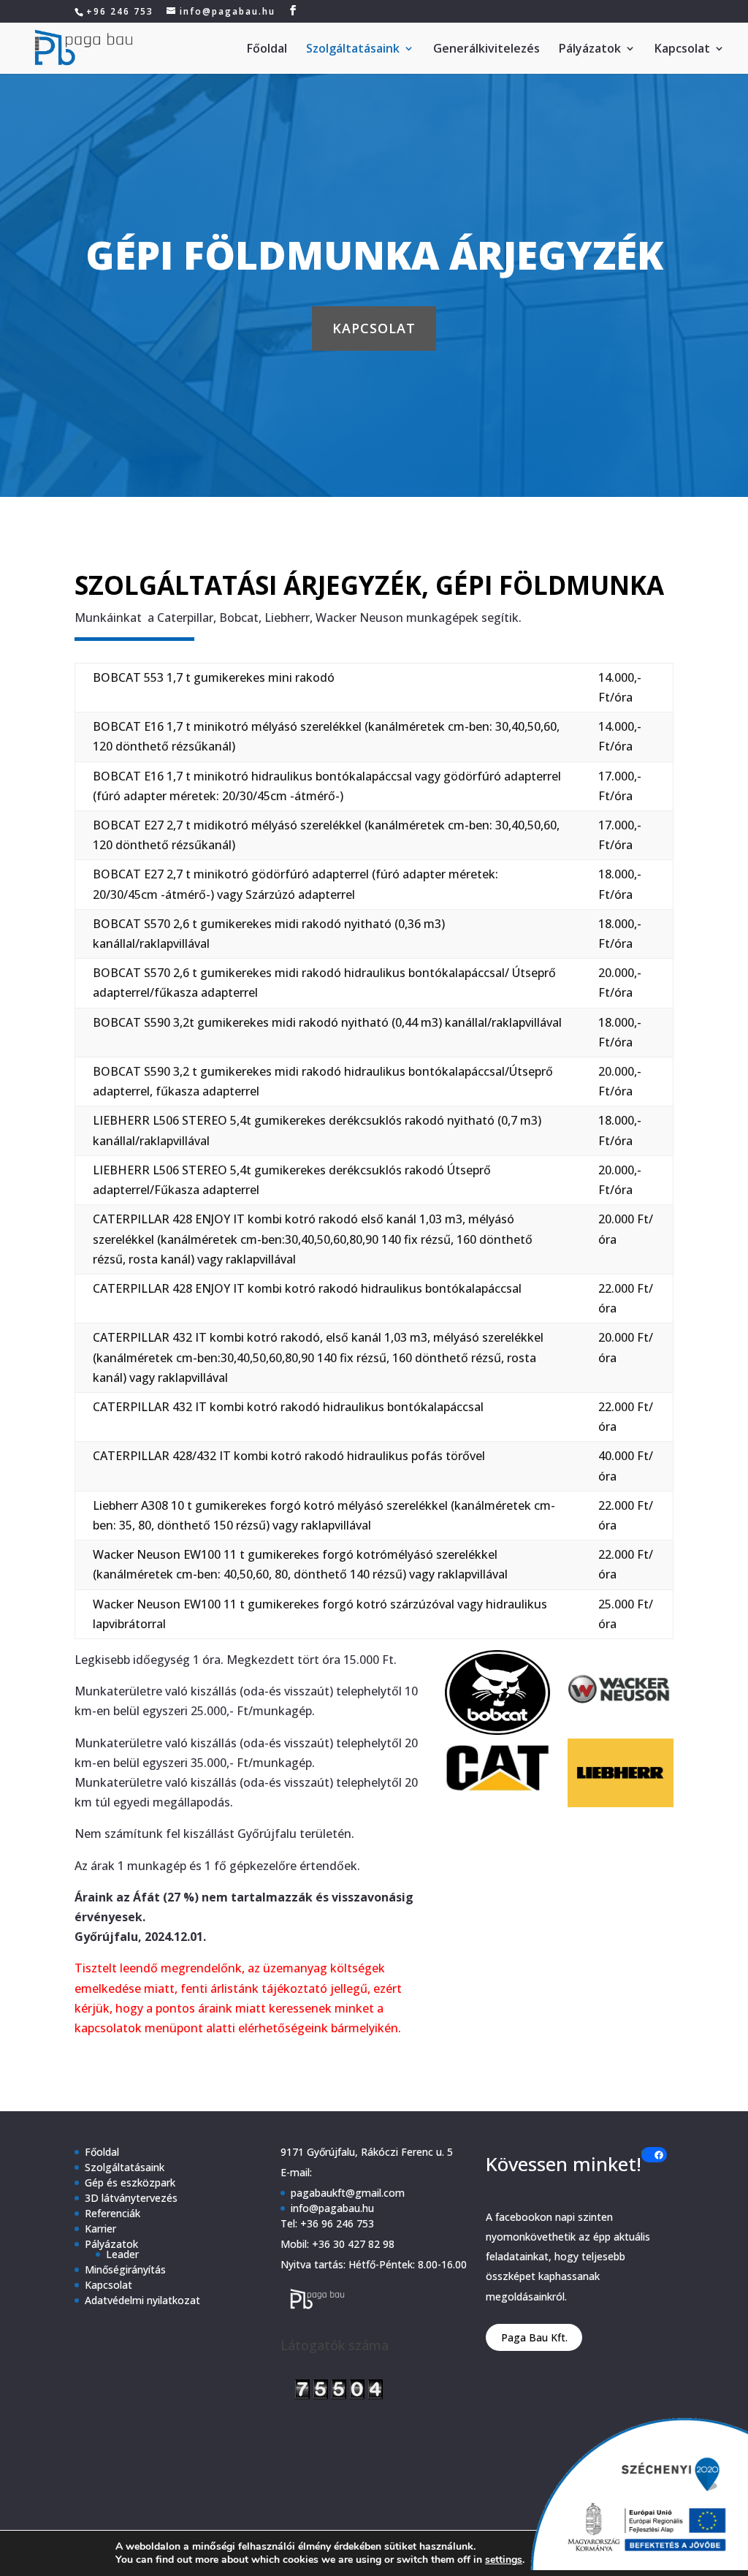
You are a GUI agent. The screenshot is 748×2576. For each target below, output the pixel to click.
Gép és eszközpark (130, 2182)
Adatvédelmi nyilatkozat (142, 2300)
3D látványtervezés (131, 2198)
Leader (122, 2254)
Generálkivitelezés (486, 50)
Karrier (100, 2229)
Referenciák (112, 2213)
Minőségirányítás (125, 2269)
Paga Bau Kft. (534, 2337)
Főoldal (267, 50)
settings (504, 2560)
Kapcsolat (682, 50)
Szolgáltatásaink (353, 50)
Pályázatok (590, 50)
